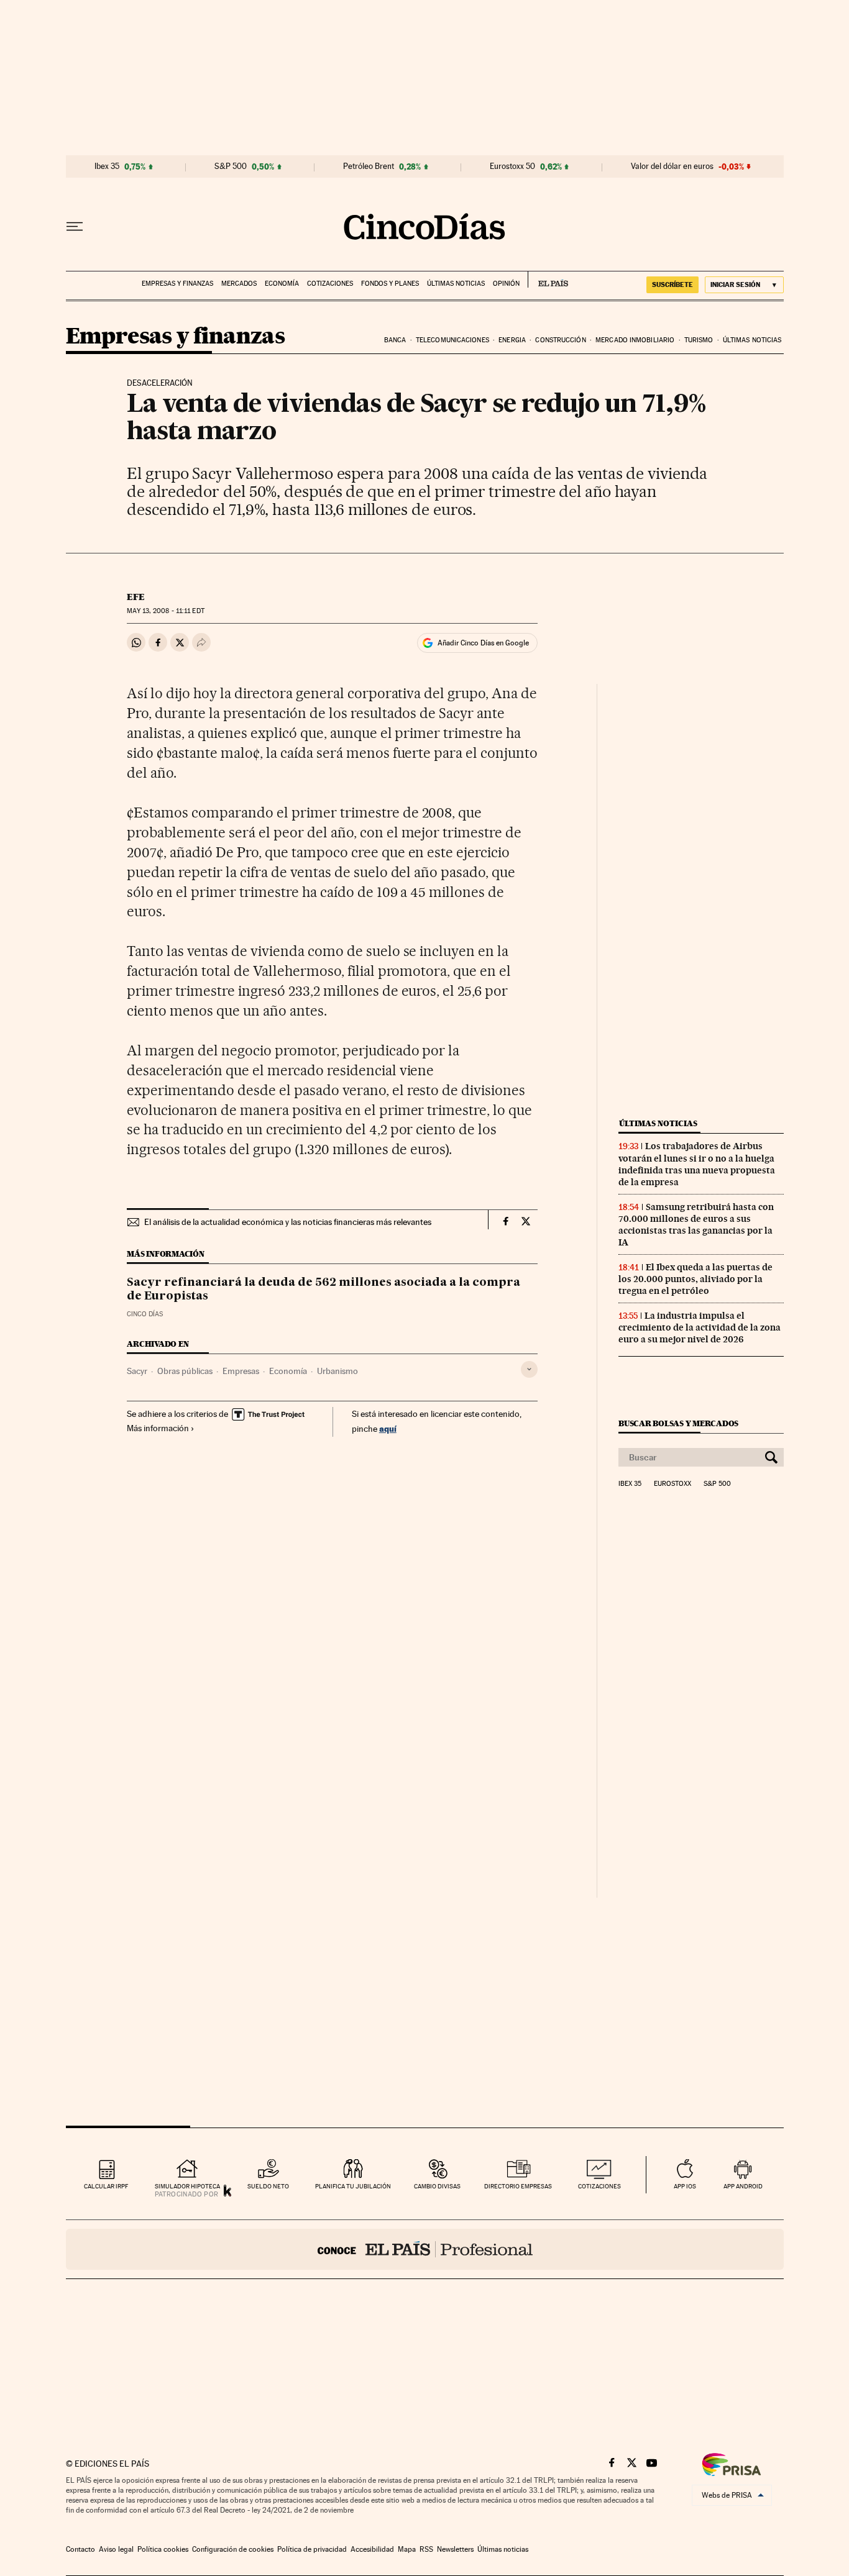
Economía (282, 284)
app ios (685, 2186)
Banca (395, 340)
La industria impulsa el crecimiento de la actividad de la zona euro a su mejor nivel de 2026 (700, 1327)
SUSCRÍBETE (672, 284)
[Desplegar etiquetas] (529, 1369)
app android (743, 2186)
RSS (426, 2549)
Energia (512, 340)
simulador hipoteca (187, 2186)
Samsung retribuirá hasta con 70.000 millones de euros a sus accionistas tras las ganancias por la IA (696, 1225)
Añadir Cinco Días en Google (483, 643)
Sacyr (137, 1371)
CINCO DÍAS (145, 1314)
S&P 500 (231, 166)
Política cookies (163, 2549)
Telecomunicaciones (452, 340)
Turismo (699, 340)
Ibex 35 (107, 166)
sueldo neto (268, 2186)
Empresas (241, 1371)
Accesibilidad (372, 2549)
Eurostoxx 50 (512, 166)
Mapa (407, 2549)
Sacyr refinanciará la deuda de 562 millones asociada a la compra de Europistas (324, 1290)
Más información (158, 1428)
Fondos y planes (390, 284)
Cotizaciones (330, 284)
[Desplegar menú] (75, 227)
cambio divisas (437, 2186)
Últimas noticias (456, 284)
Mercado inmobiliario (635, 340)
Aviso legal (116, 2549)
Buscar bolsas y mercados (678, 1423)
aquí (388, 1428)
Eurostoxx (672, 1484)
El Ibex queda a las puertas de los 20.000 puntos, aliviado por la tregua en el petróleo (695, 1279)
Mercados (239, 284)
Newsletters (455, 2549)
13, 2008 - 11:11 (165, 611)
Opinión (506, 284)
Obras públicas (185, 1371)
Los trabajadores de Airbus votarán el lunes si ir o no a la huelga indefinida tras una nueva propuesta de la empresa (697, 1164)
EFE (136, 597)
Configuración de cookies (233, 2549)
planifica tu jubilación (353, 2186)
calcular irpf (106, 2186)
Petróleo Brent (369, 166)
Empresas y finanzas (177, 284)
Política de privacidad (312, 2549)
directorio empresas (518, 2186)
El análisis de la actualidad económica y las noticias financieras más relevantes (288, 1222)
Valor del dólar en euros (672, 166)
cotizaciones (599, 2186)
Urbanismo (337, 1371)
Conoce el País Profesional (425, 2249)
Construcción (560, 340)
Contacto (80, 2549)
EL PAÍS (548, 280)
